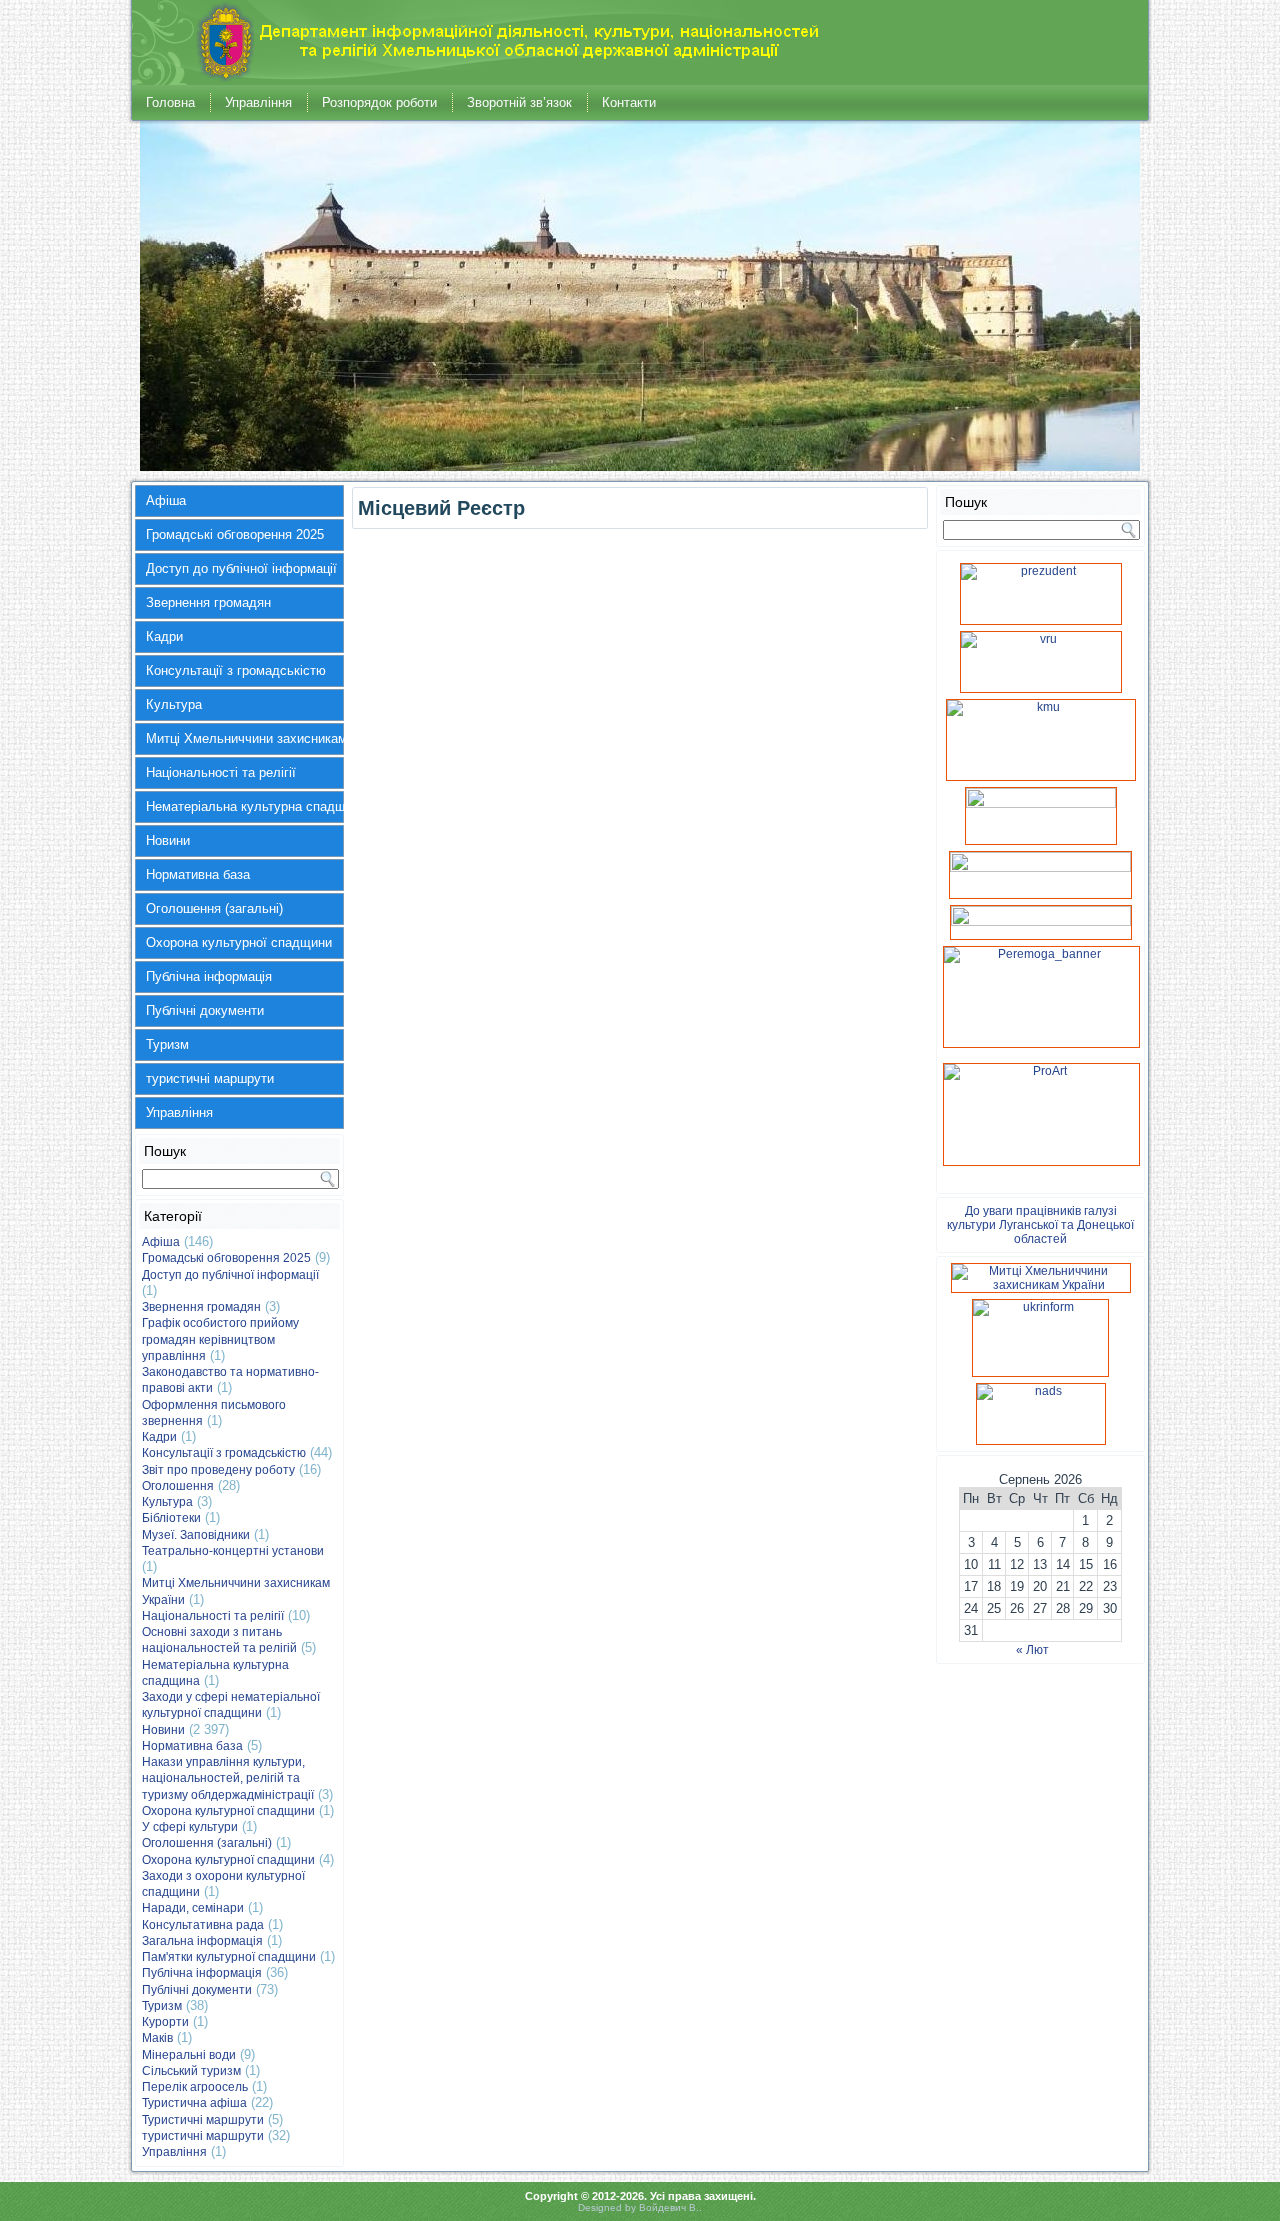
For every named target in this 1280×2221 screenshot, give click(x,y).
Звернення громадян (208, 602)
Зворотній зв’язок (519, 102)
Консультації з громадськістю (236, 670)
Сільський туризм (191, 2071)
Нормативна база (198, 874)
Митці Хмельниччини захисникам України (245, 738)
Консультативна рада (203, 1925)
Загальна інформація (202, 1941)
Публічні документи (205, 1010)
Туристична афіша (194, 2103)
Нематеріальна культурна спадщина (245, 806)
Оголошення (178, 1486)
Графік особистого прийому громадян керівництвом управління (220, 1339)
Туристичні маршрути (203, 2120)
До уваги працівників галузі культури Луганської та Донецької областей (1040, 1225)
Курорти (165, 2022)
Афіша (166, 500)
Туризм (167, 1044)
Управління (258, 102)
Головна (170, 102)
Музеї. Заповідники (196, 1535)
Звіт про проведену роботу (218, 1470)
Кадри (164, 636)
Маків (157, 2038)
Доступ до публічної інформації (241, 568)
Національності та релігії (221, 772)
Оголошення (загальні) (214, 908)
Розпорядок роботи (379, 102)
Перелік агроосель (195, 2087)
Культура (174, 704)
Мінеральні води (189, 2055)
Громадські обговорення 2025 (235, 534)
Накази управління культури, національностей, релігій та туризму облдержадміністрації (228, 1778)
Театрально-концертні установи (233, 1551)
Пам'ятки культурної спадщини (229, 1957)
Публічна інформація (209, 976)
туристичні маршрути (210, 1078)
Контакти (629, 102)
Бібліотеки (171, 1518)
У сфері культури (190, 1827)
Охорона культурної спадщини (239, 942)
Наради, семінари (193, 1908)
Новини (168, 840)
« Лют (1032, 1650)
